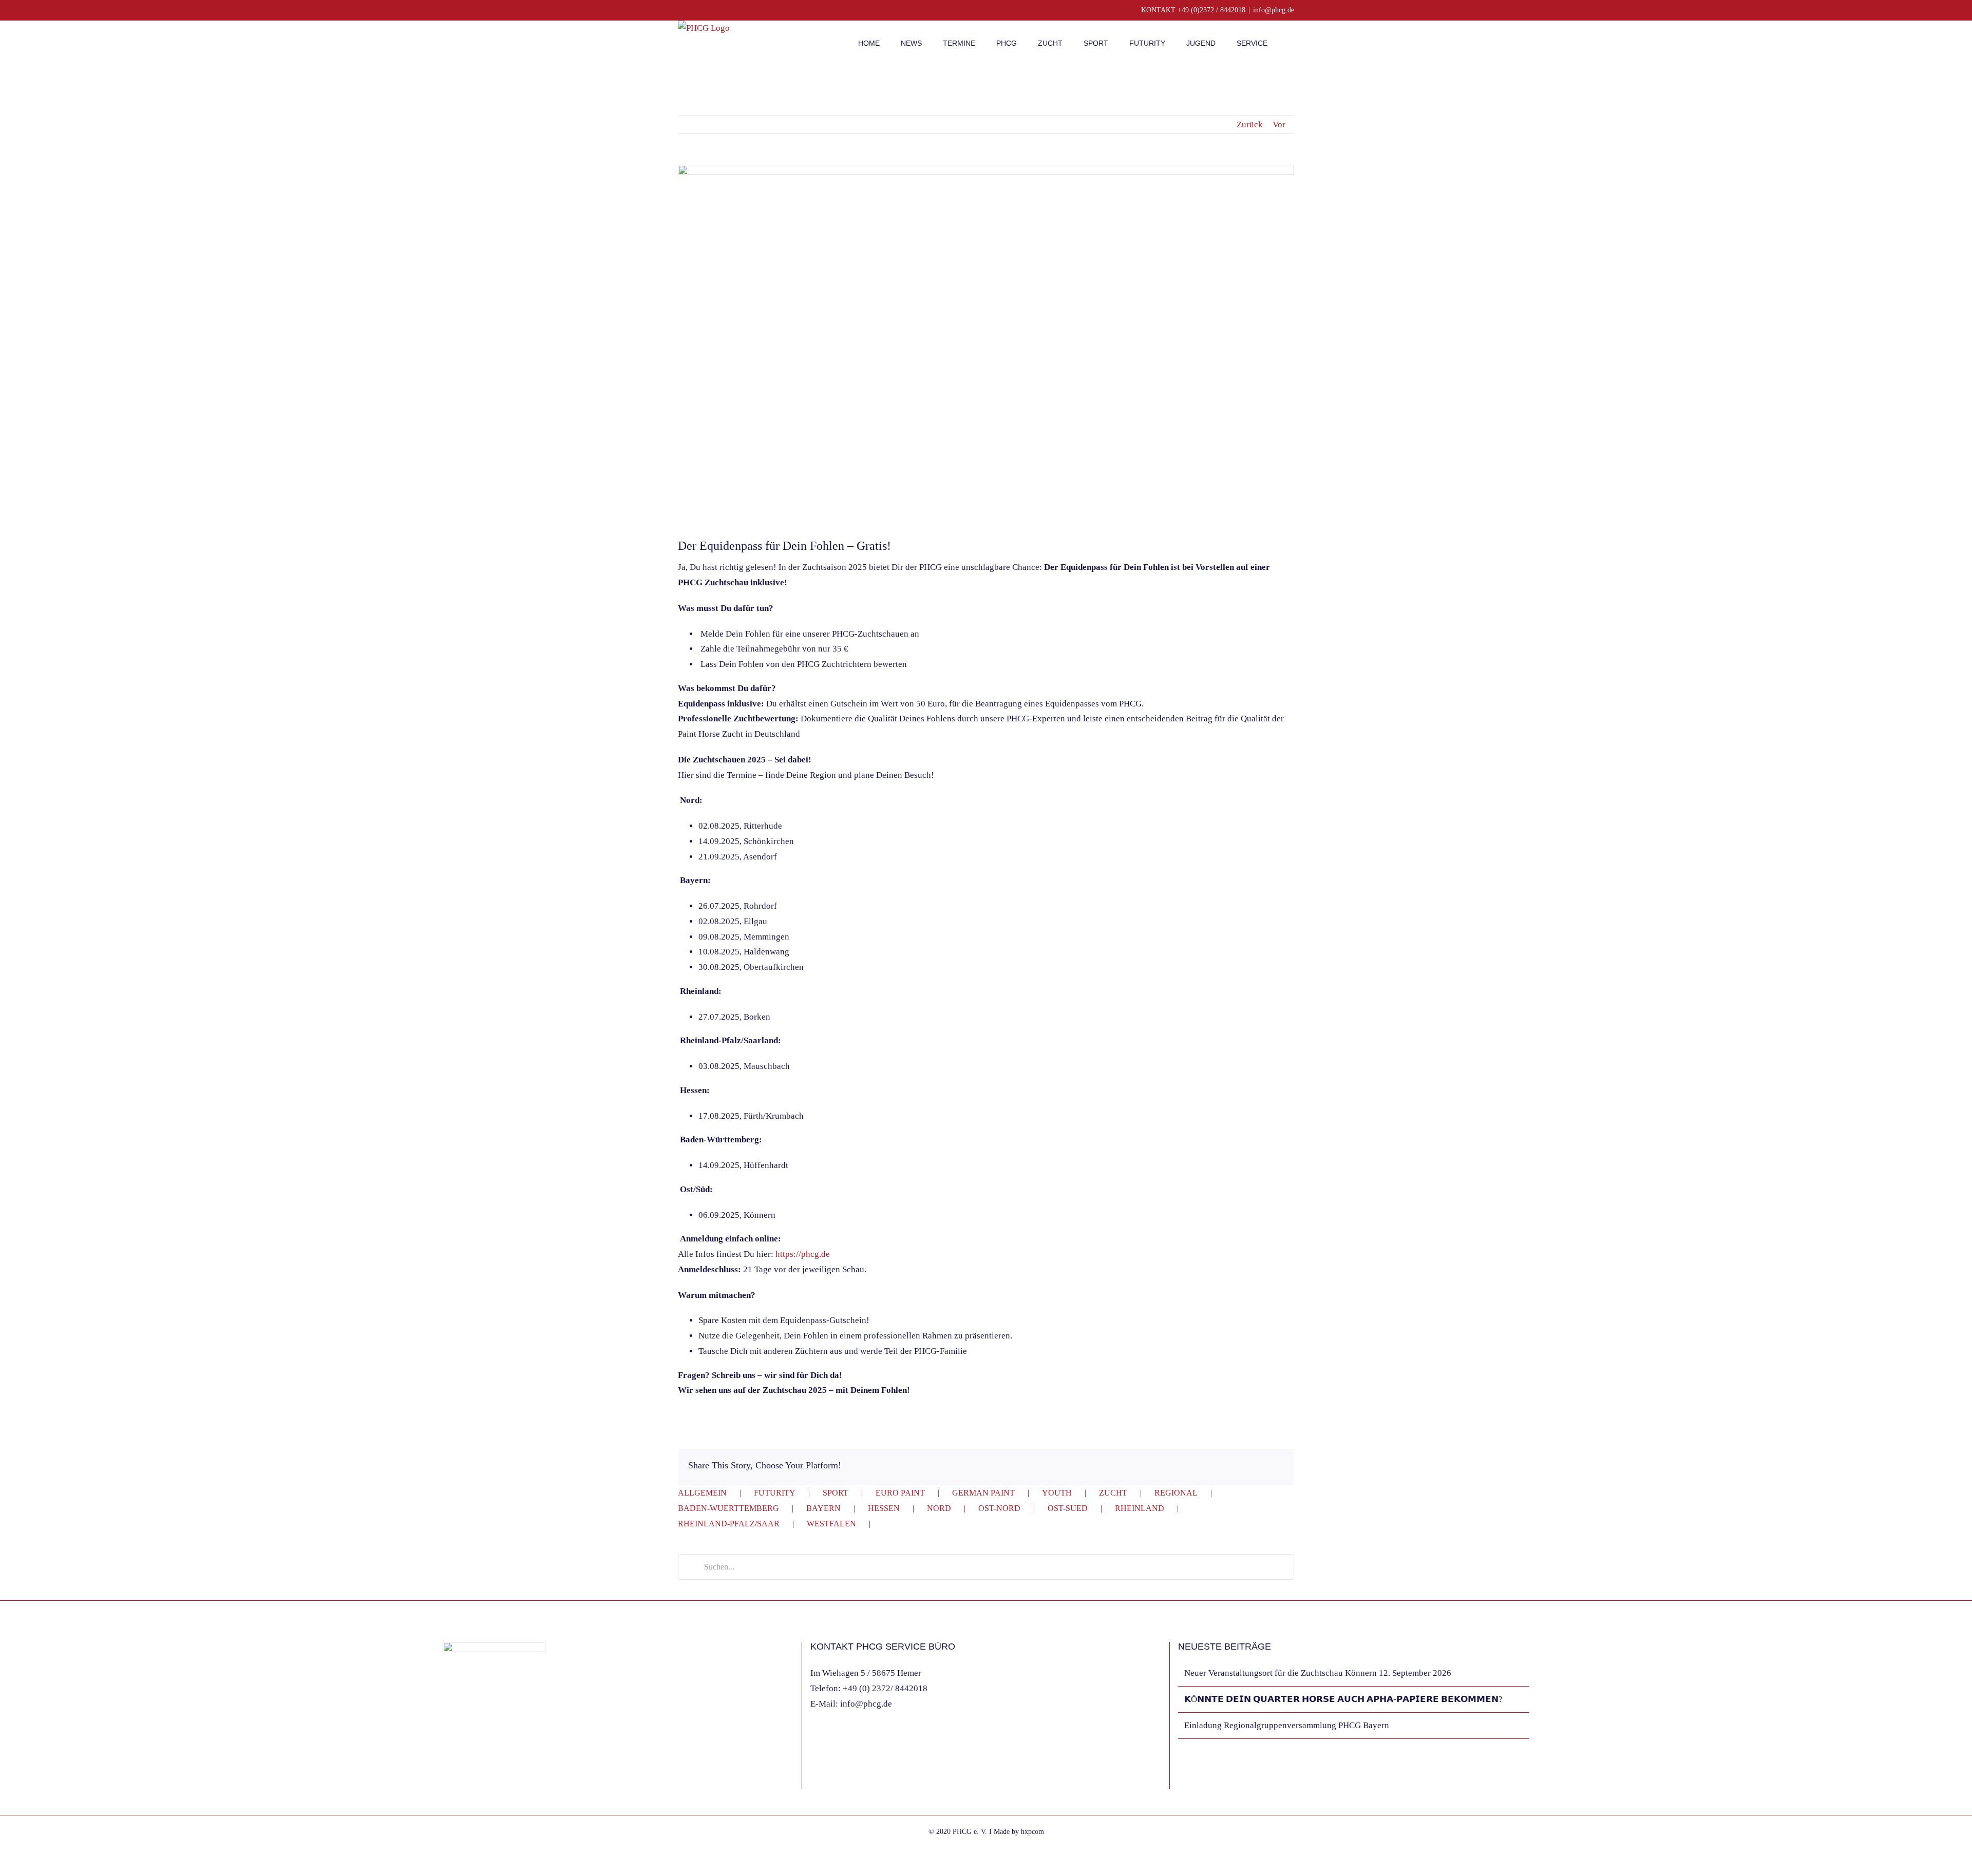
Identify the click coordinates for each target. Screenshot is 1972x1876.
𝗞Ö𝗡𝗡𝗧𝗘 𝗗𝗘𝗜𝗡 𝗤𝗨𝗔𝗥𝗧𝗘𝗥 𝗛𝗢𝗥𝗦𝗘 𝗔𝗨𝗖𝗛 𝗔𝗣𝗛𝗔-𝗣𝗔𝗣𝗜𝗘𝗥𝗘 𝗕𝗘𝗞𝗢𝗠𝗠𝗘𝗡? (1343, 1699)
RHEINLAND (1140, 1508)
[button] (1291, 42)
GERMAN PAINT (983, 1493)
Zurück (1250, 125)
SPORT (836, 1493)
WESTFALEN (831, 1524)
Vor (1279, 125)
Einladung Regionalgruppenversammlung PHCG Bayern (1287, 1725)
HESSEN (884, 1508)
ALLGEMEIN (702, 1493)
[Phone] (487, 1778)
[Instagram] (460, 1778)
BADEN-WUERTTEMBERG (728, 1508)
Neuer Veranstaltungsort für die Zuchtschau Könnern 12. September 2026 (1318, 1673)
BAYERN (823, 1508)
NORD (939, 1508)
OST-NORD (999, 1508)
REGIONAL (1176, 1493)
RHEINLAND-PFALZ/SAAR (729, 1524)
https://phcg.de (803, 1254)
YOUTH (1057, 1493)
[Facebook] (446, 1778)
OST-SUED (1068, 1508)
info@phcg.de (1274, 10)
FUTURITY (775, 1493)
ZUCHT (1113, 1493)
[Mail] (473, 1778)
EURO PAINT (900, 1493)
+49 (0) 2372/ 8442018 (885, 1688)
